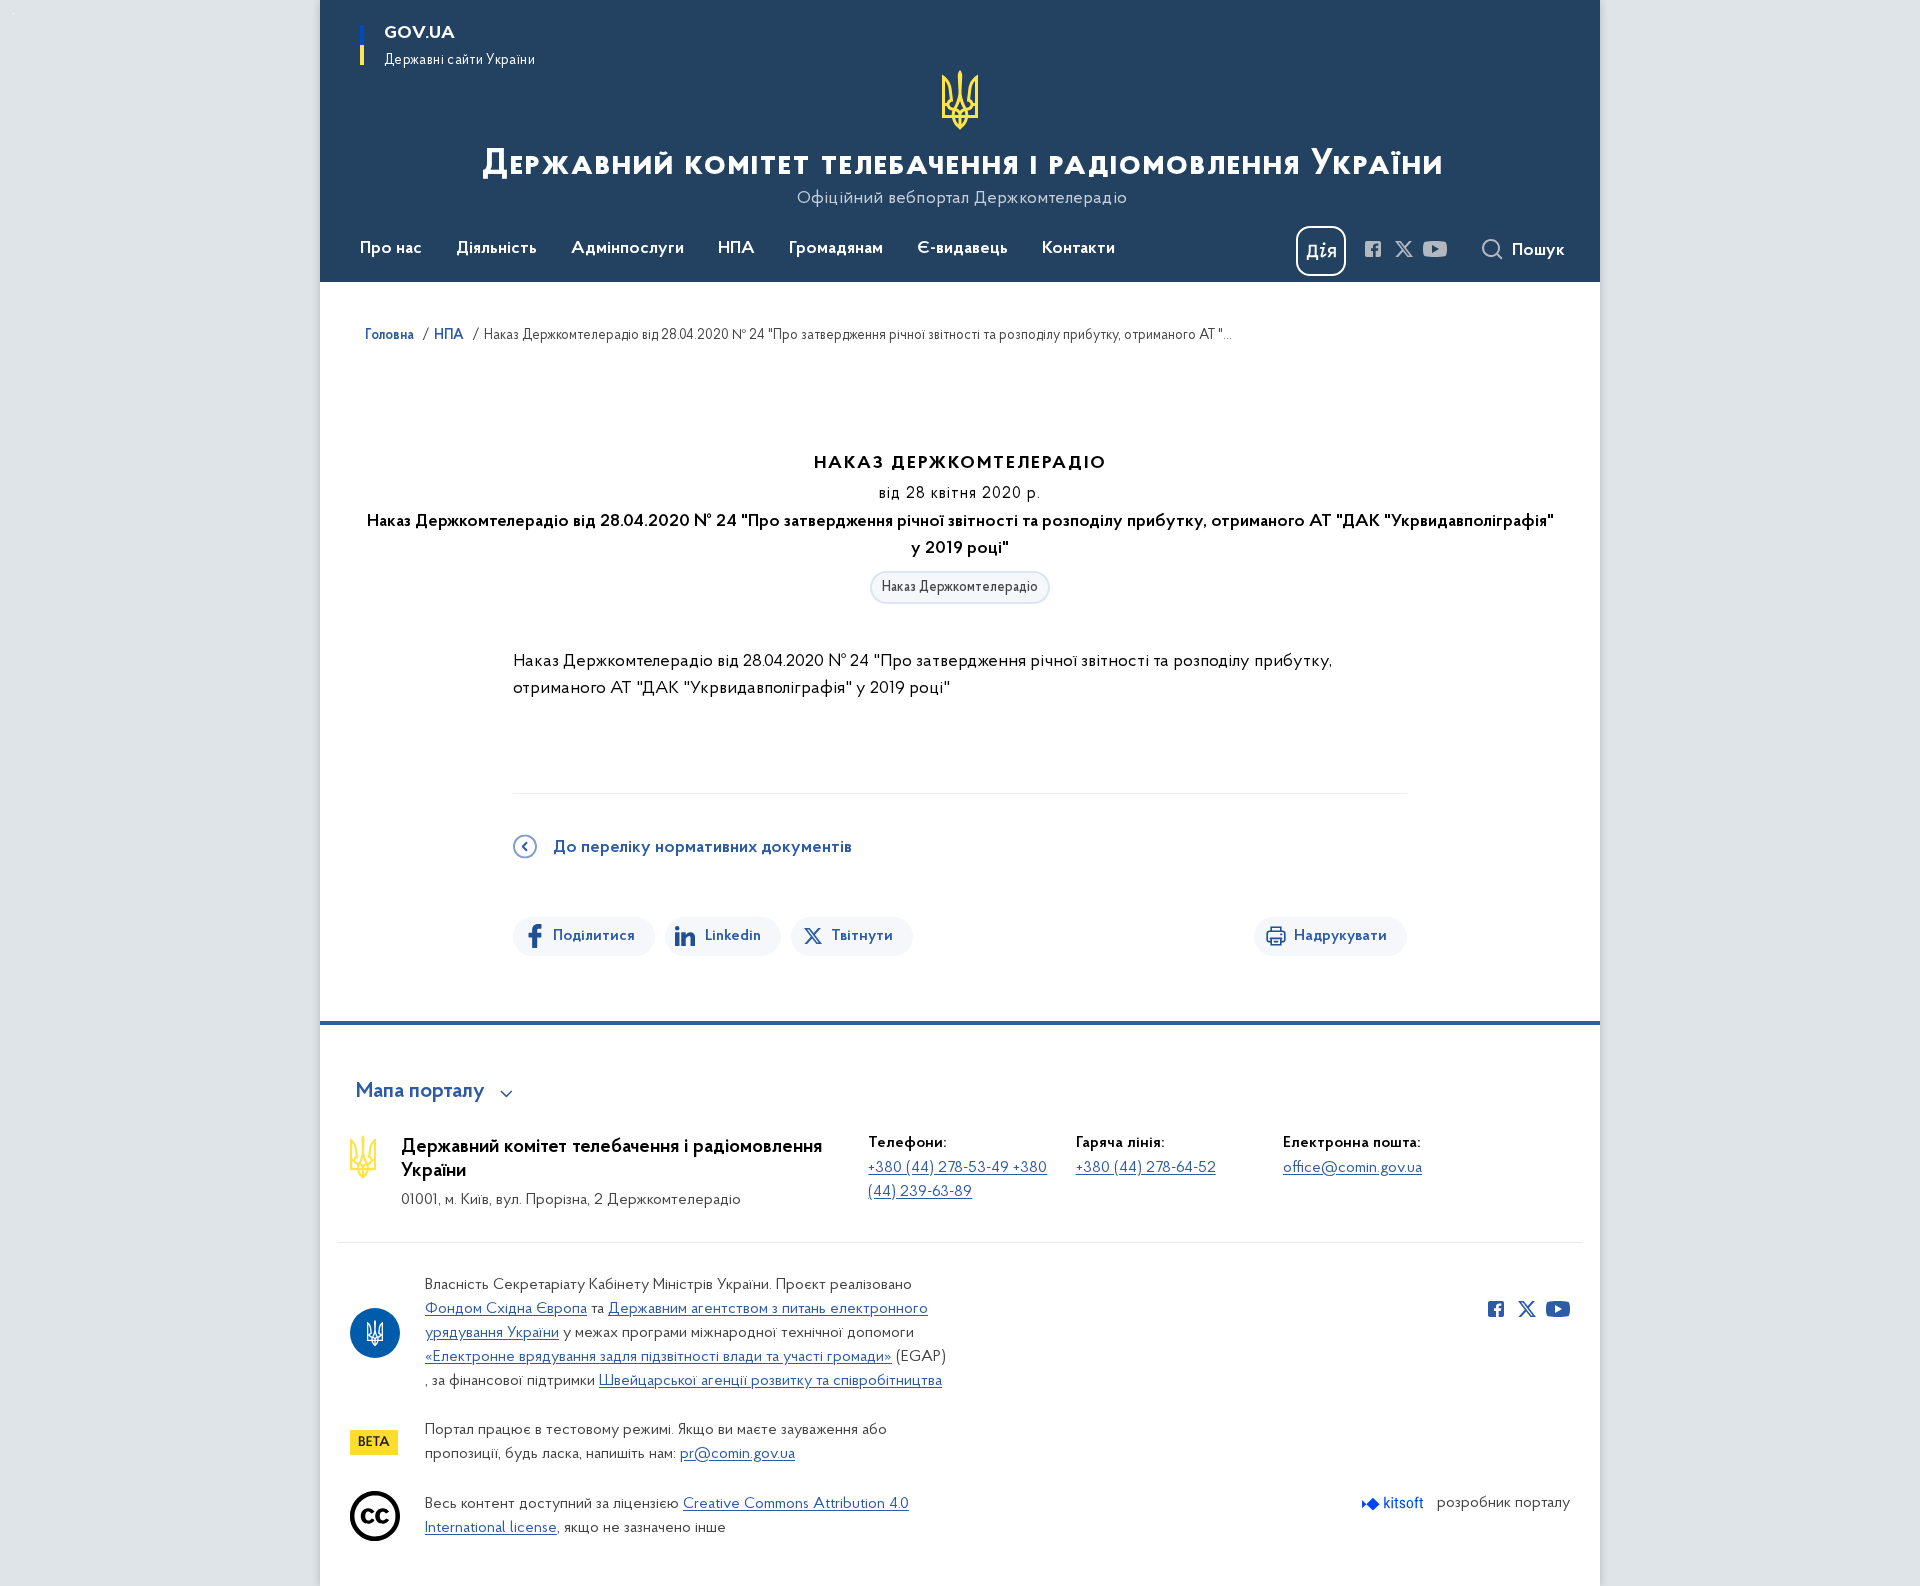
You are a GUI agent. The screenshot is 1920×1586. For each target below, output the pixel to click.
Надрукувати (1340, 936)
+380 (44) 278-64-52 (1146, 1168)
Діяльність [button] (496, 249)
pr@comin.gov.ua (737, 1454)
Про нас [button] (391, 249)
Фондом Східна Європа (506, 1309)
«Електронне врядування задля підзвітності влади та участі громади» (658, 1357)
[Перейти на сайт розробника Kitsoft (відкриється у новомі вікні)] (1394, 1503)
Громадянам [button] (836, 249)
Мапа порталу (420, 1092)
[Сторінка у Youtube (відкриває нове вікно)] (1435, 249)
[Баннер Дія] (1321, 251)
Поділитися (594, 936)
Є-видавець (962, 249)
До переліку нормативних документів (702, 848)
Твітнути (862, 936)
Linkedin (733, 936)
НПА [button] (736, 249)
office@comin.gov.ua (1352, 1168)
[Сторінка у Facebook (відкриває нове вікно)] (1373, 249)
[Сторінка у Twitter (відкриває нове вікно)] (1404, 249)
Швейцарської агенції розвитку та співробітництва (770, 1381)
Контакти (1078, 249)
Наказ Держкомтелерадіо (960, 587)
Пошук (1538, 251)
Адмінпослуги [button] (627, 249)
